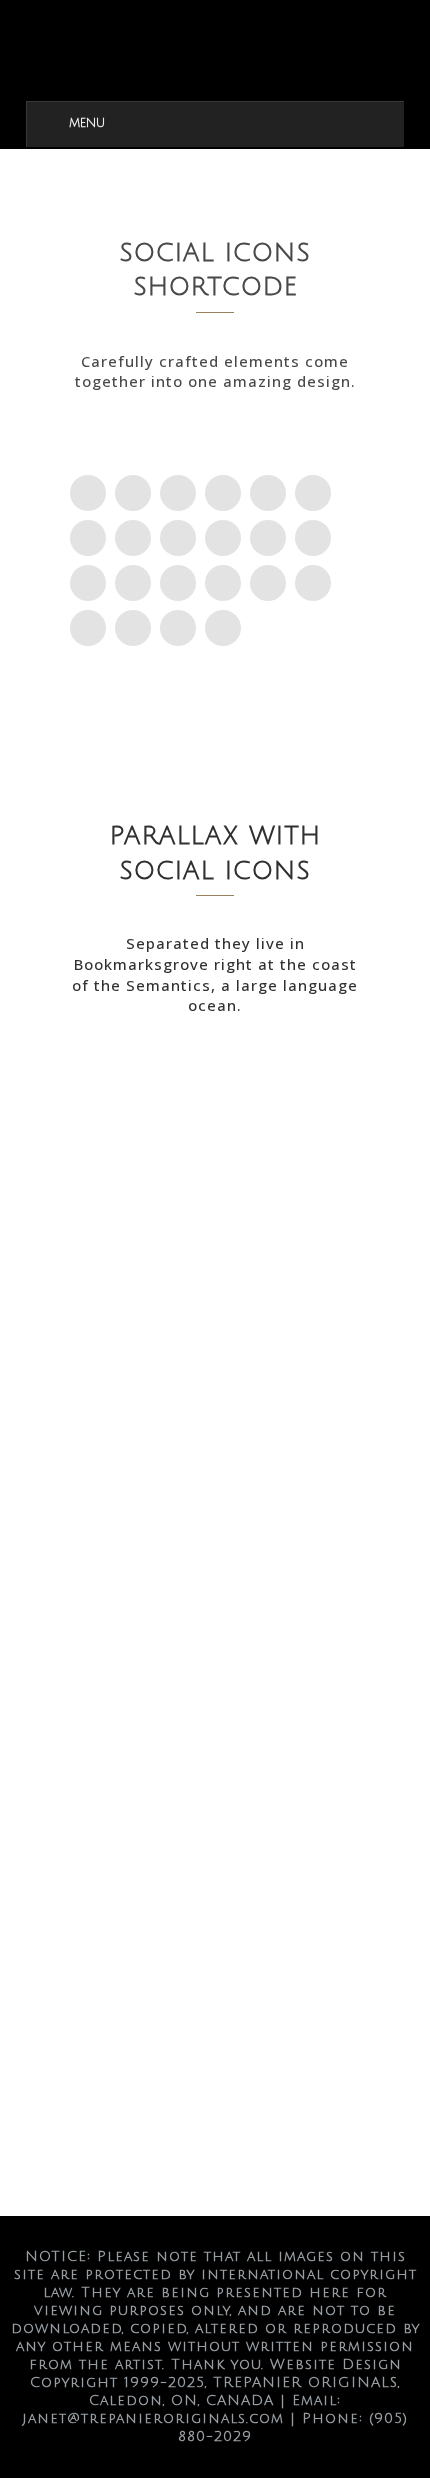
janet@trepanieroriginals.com (153, 2418)
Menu (87, 123)
